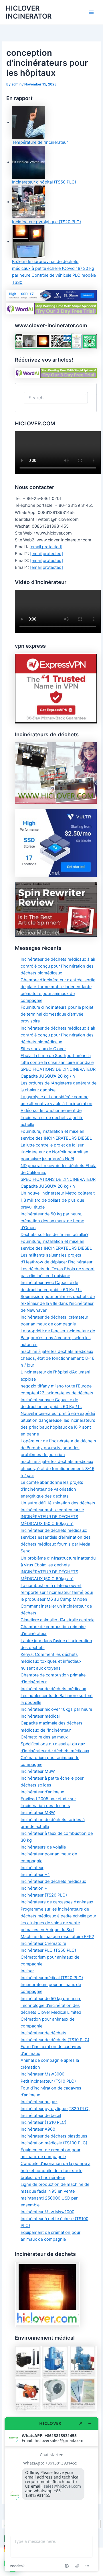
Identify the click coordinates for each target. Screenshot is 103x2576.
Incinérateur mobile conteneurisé (52, 1510)
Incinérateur (32, 1868)
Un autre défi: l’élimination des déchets (58, 1503)
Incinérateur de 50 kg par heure (51, 1999)
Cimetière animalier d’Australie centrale (58, 1620)
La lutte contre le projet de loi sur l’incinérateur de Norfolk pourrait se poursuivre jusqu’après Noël (54, 1152)
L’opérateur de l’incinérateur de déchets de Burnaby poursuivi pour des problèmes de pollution (58, 1448)
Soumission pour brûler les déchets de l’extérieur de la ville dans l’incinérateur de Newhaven (58, 1303)
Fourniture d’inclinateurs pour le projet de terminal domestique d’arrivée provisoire (57, 1014)
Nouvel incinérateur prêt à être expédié (58, 1413)
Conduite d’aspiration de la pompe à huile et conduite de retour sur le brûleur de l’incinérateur (56, 2170)
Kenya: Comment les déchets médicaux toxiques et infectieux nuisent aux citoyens (51, 1661)
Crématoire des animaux (44, 1737)
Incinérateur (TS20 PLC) (44, 1895)
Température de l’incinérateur (40, 142)
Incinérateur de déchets (43, 2033)
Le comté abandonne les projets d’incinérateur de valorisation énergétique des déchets (52, 1489)
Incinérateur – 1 (35, 1875)
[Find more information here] (51, 2494)
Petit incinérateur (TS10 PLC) (48, 2081)
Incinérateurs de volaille (43, 1847)
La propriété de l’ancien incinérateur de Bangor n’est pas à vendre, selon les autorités (58, 1338)
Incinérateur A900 (38, 2129)
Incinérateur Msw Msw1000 (47, 2212)
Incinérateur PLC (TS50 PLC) (48, 1950)
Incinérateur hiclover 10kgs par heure (56, 1709)
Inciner (27, 1971)
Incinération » (34, 1888)
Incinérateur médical (40, 1716)
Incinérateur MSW (38, 1771)
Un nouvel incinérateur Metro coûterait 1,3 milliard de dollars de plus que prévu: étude (58, 1200)
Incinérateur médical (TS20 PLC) (52, 1978)
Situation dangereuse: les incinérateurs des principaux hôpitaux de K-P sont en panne (58, 1427)
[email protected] (46, 547)
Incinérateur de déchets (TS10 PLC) (55, 2040)
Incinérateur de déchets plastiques (54, 2136)
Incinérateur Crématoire (43, 1943)
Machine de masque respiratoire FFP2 (57, 1937)
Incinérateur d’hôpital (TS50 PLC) (44, 182)
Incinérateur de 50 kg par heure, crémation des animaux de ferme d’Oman (52, 1221)
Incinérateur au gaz (39, 2102)
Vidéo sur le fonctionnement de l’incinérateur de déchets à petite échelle (52, 1117)
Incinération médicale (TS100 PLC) (54, 2143)
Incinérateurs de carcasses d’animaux (57, 1902)
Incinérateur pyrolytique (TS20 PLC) (46, 222)
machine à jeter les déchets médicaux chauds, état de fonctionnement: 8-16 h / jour (58, 1358)
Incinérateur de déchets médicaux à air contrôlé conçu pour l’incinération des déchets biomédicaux (58, 966)
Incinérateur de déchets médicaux (53, 1689)
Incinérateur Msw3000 (42, 2074)
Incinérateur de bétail (41, 2116)
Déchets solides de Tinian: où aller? (55, 1235)
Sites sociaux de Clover (43, 1049)
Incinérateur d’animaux (42, 1792)
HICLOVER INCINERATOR (29, 12)
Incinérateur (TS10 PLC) (43, 2122)
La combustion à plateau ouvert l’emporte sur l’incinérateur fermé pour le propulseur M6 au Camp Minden (57, 1592)
